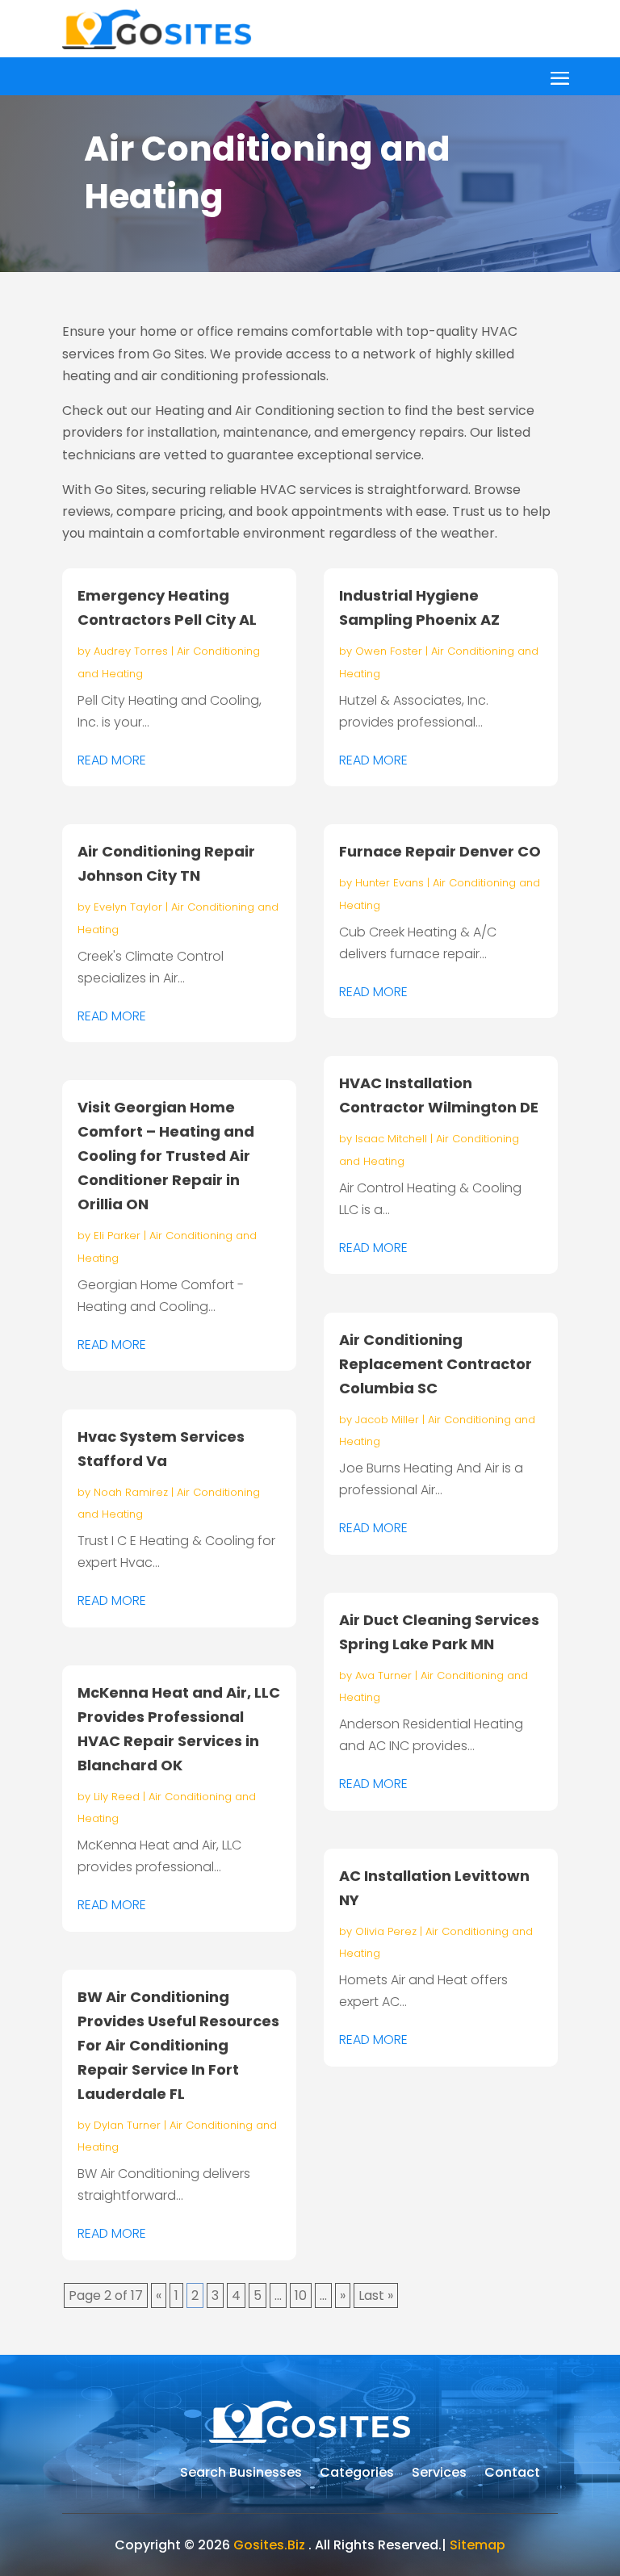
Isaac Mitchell (391, 1139)
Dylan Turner (127, 2125)
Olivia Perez (386, 1931)
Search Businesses (241, 2474)
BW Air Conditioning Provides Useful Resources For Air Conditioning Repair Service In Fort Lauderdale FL (178, 2045)
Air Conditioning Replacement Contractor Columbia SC (436, 1364)
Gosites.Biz (269, 2545)
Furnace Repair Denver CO (440, 851)
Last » (376, 2295)
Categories (357, 2474)
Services (439, 2474)
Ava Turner (383, 1675)
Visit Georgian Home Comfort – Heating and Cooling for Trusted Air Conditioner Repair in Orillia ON (166, 1156)
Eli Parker (117, 1236)
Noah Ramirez (131, 1492)
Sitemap (478, 2545)
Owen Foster (389, 651)
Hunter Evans (390, 883)
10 (301, 2295)
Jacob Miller (387, 1420)
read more (112, 760)
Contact (512, 2474)
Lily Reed (117, 1797)
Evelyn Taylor (128, 907)
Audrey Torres (131, 651)
